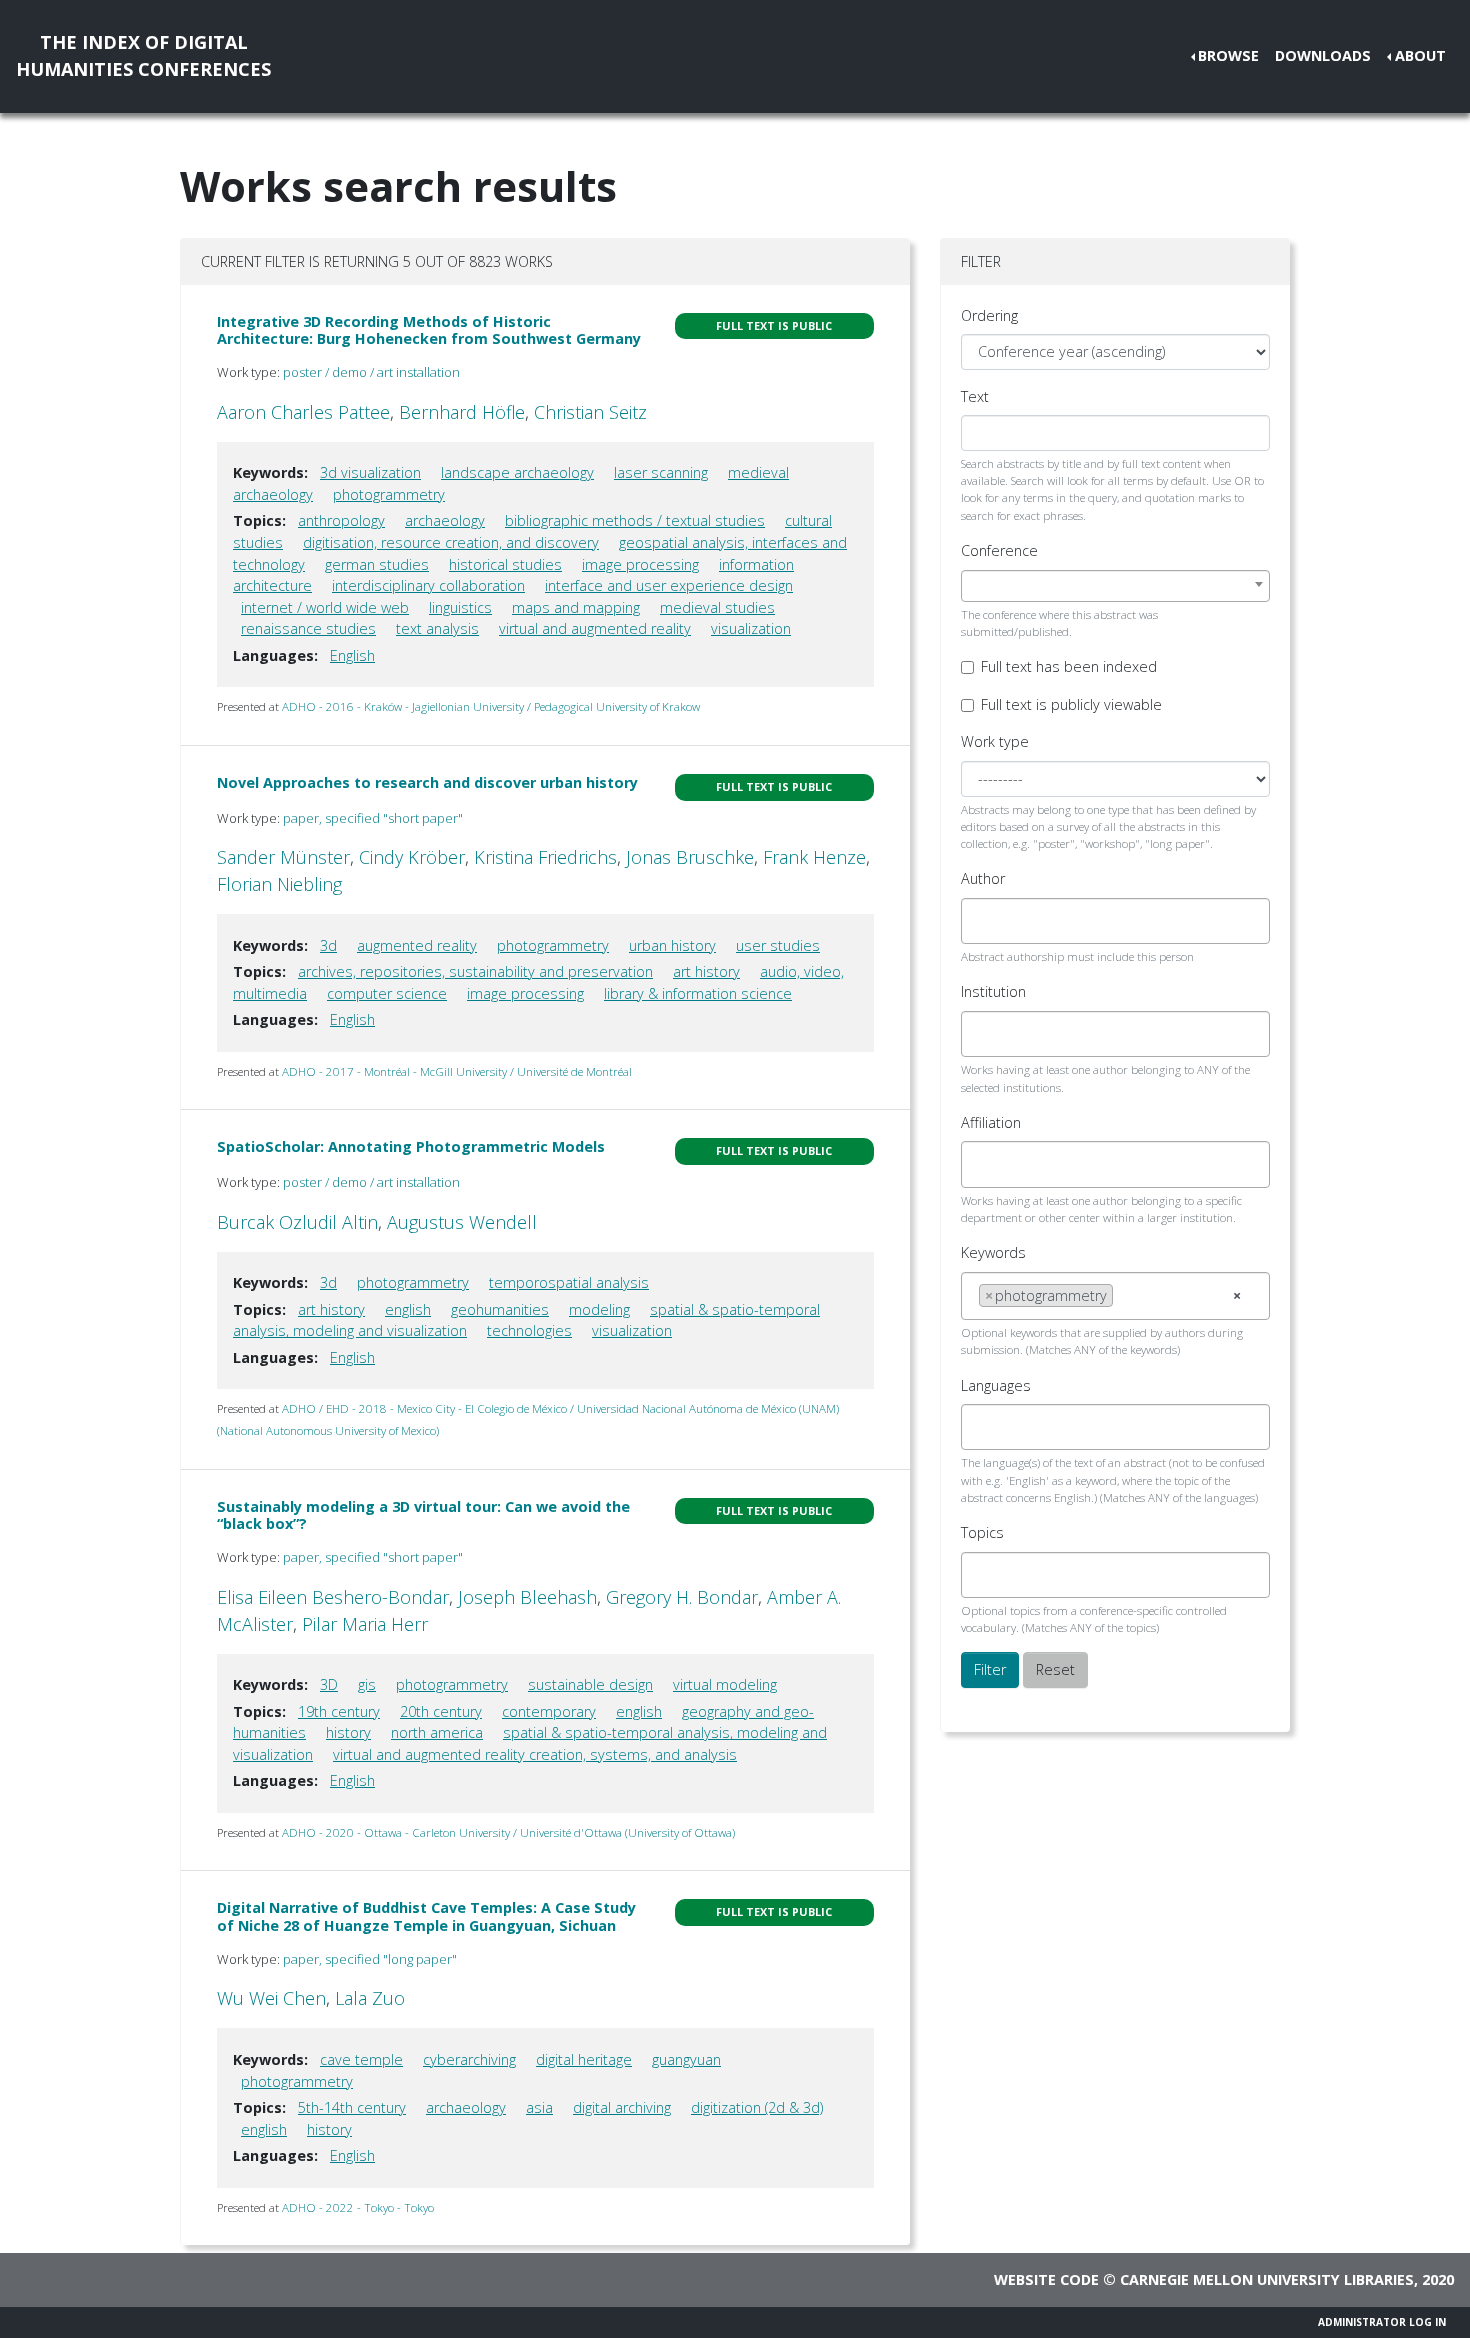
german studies (377, 564)
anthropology (341, 520)
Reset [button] (1055, 1669)
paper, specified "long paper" (370, 1959)
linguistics (460, 607)
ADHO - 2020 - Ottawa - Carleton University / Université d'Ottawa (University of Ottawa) (508, 1832)
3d (328, 945)
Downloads (1323, 55)
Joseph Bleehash (527, 1597)
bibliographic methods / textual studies (635, 520)
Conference (999, 550)
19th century (339, 1711)
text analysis (437, 628)
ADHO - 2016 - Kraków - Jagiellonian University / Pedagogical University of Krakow (491, 706)
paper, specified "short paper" (373, 818)
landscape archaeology (517, 472)
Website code (1046, 2279)
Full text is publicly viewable (1071, 704)
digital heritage (584, 2059)
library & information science (698, 993)
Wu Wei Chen (271, 1998)
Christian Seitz (590, 412)
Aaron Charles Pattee (303, 412)
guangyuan (686, 2059)
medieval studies (717, 607)
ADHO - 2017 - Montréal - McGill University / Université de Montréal (457, 1071)
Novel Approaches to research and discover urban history (427, 782)
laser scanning (661, 472)
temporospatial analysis (569, 1282)
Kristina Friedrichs (545, 857)
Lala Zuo (370, 1998)
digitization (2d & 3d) (757, 2107)
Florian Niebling (279, 884)
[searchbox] (984, 921)
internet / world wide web (325, 607)
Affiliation (991, 1122)
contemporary (549, 1711)
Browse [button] (1228, 55)
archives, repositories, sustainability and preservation (475, 971)
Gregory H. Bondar (682, 1597)
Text (975, 396)
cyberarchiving (469, 2059)
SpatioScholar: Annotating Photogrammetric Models (411, 1146)
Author (983, 878)
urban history (672, 945)
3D (329, 1684)
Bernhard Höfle (462, 412)
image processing (640, 564)
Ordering (989, 315)
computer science (387, 993)
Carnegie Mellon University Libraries (1267, 2279)
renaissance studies (308, 628)
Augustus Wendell (462, 1222)
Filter (990, 1669)
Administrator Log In (1382, 2322)
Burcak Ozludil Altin (297, 1222)
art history (706, 971)
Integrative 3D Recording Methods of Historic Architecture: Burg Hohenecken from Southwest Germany (429, 330)
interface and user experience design (669, 585)
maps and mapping (576, 607)
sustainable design (590, 1684)
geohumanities (500, 1309)
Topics (982, 1532)
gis (367, 1684)
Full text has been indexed (1069, 666)
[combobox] (1115, 586)
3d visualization (370, 472)
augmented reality (417, 945)
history (348, 1732)
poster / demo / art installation (371, 372)
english (408, 1309)
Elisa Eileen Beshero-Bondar (333, 1597)
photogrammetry (389, 494)
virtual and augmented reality (595, 628)
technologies (529, 1330)
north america (437, 1732)
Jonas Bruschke (690, 857)
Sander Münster (283, 857)
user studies (778, 945)
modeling (599, 1309)
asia (539, 2107)
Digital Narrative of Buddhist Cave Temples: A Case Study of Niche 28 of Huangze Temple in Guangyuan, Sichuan (426, 1916)
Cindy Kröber (412, 857)
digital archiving (622, 2107)
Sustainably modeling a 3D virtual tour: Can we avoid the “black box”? (423, 1515)
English (352, 655)
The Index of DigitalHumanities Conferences (143, 55)
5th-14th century (352, 2107)
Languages (996, 1385)
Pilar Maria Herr (365, 1624)
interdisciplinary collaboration (428, 585)
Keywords (993, 1252)
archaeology (445, 520)
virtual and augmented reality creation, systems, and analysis (535, 1754)
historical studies (505, 564)
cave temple (361, 2059)
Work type (995, 741)
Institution (993, 991)
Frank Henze (814, 857)
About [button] (1420, 55)
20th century (441, 1711)
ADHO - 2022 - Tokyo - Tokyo (358, 2207)
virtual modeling (725, 1684)
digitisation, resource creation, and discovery (451, 542)
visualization (751, 628)
